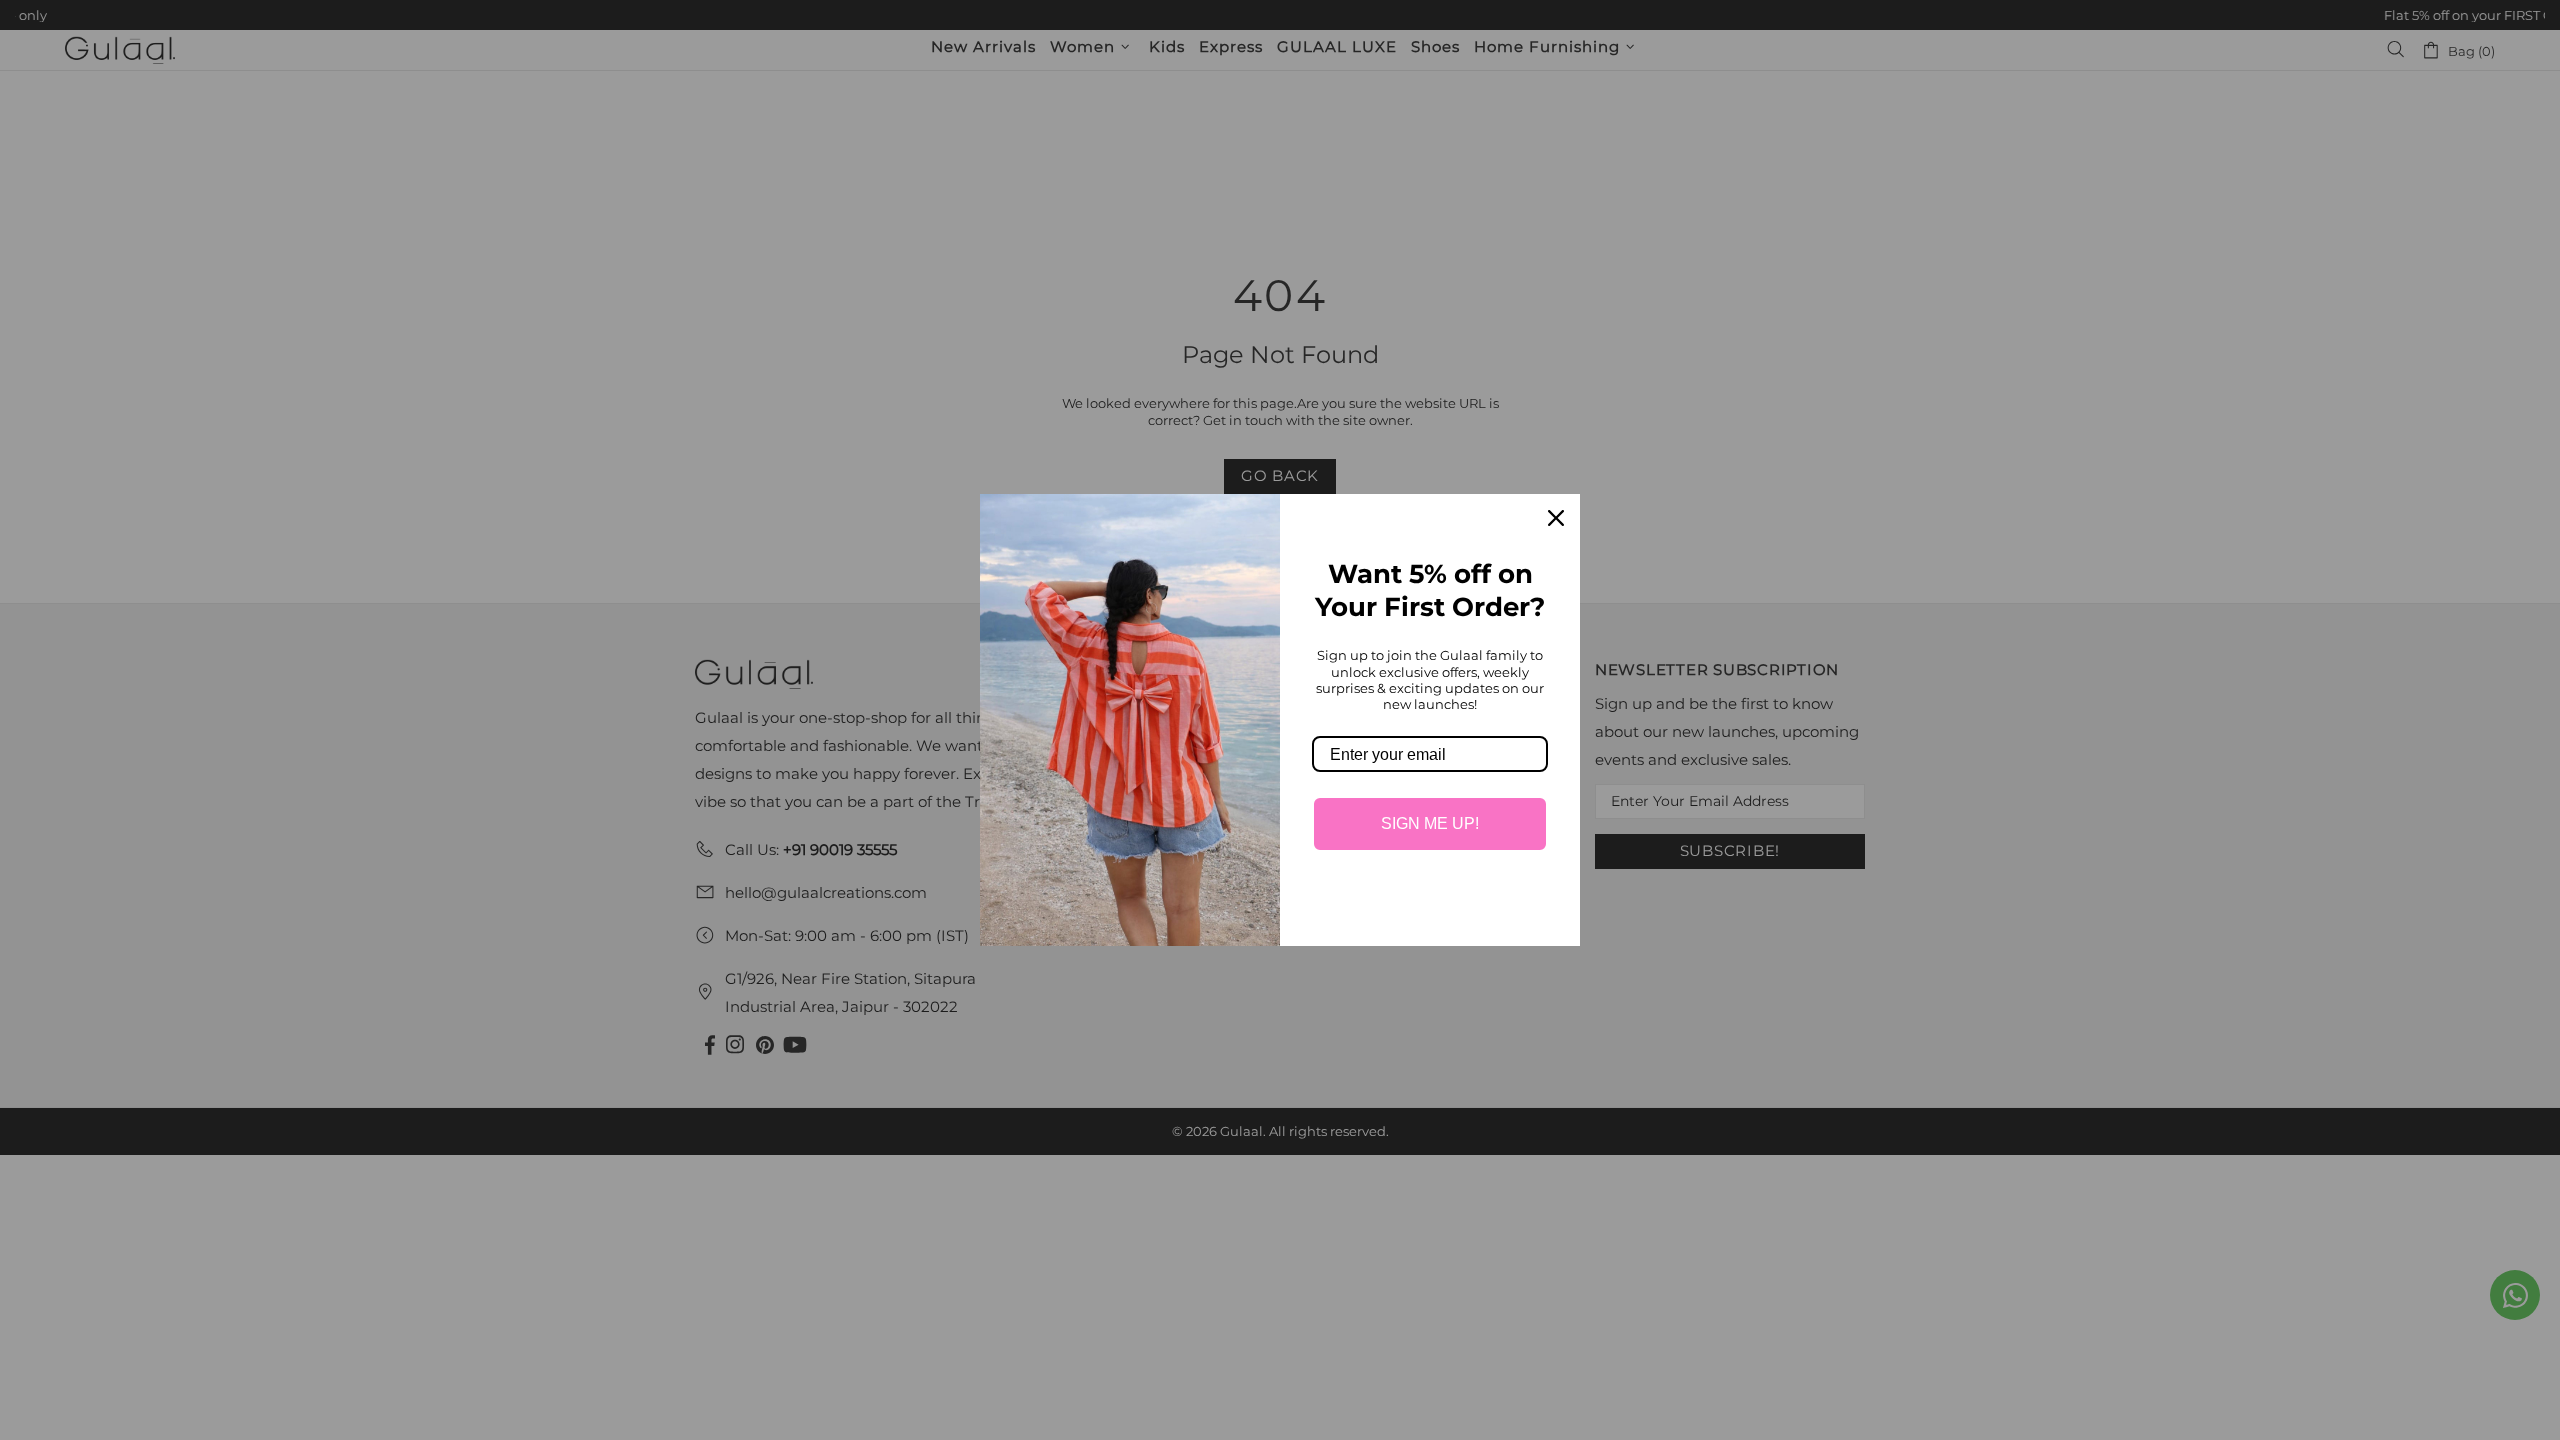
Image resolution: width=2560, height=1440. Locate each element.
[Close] (1556, 518)
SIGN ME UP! (1430, 823)
